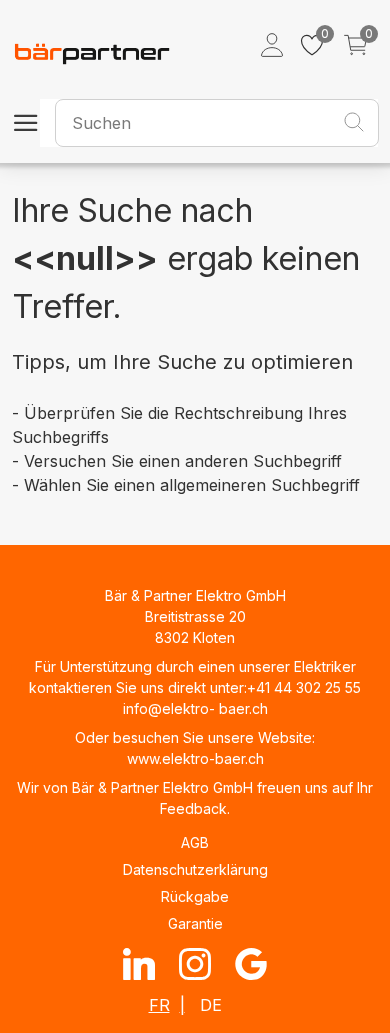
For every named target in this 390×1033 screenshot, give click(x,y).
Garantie (195, 923)
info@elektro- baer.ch (195, 708)
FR (159, 1005)
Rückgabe (195, 896)
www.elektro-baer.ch (195, 758)
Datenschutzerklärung (195, 869)
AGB (195, 842)
